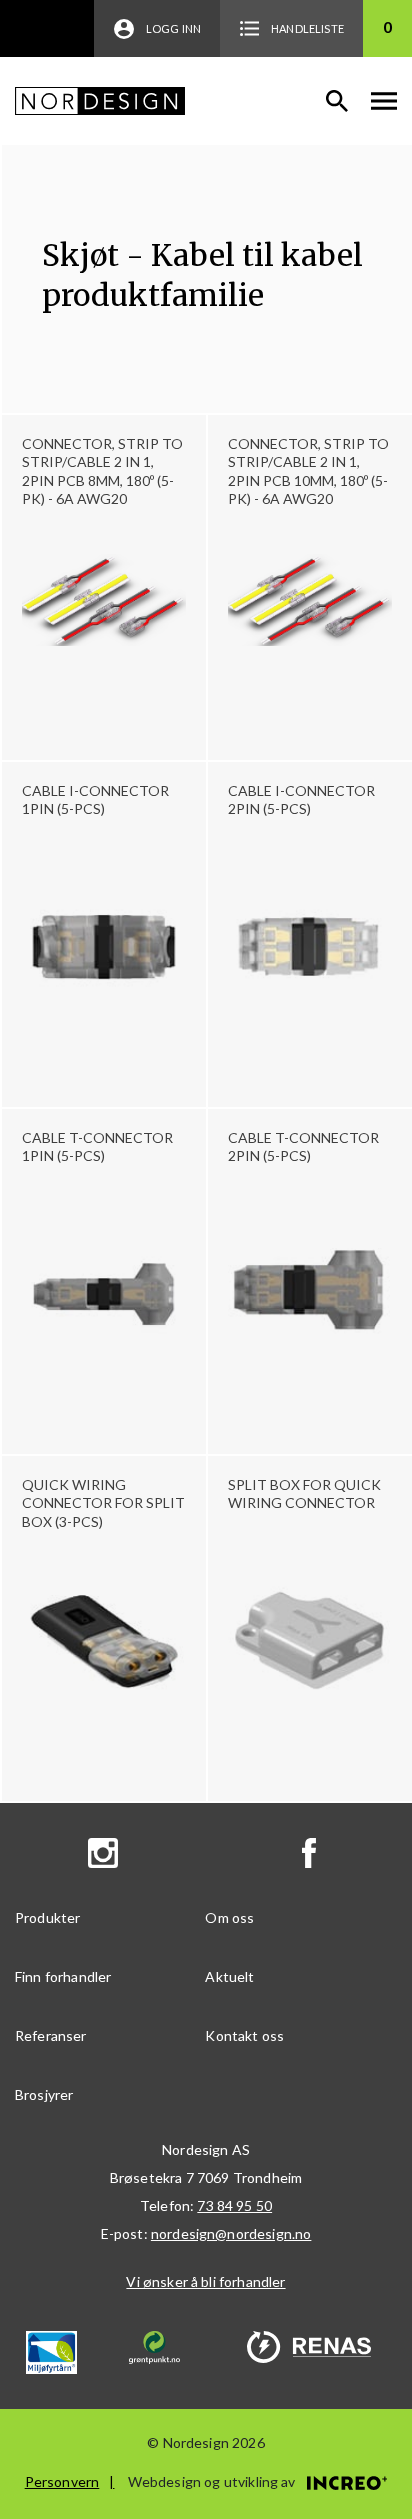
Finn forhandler (63, 1976)
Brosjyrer (44, 2094)
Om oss (229, 1917)
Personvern (62, 2481)
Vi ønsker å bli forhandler (205, 2281)
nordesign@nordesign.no (231, 2233)
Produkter (47, 1917)
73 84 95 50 (234, 2205)
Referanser (51, 2035)
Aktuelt (229, 1976)
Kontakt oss (244, 2035)
